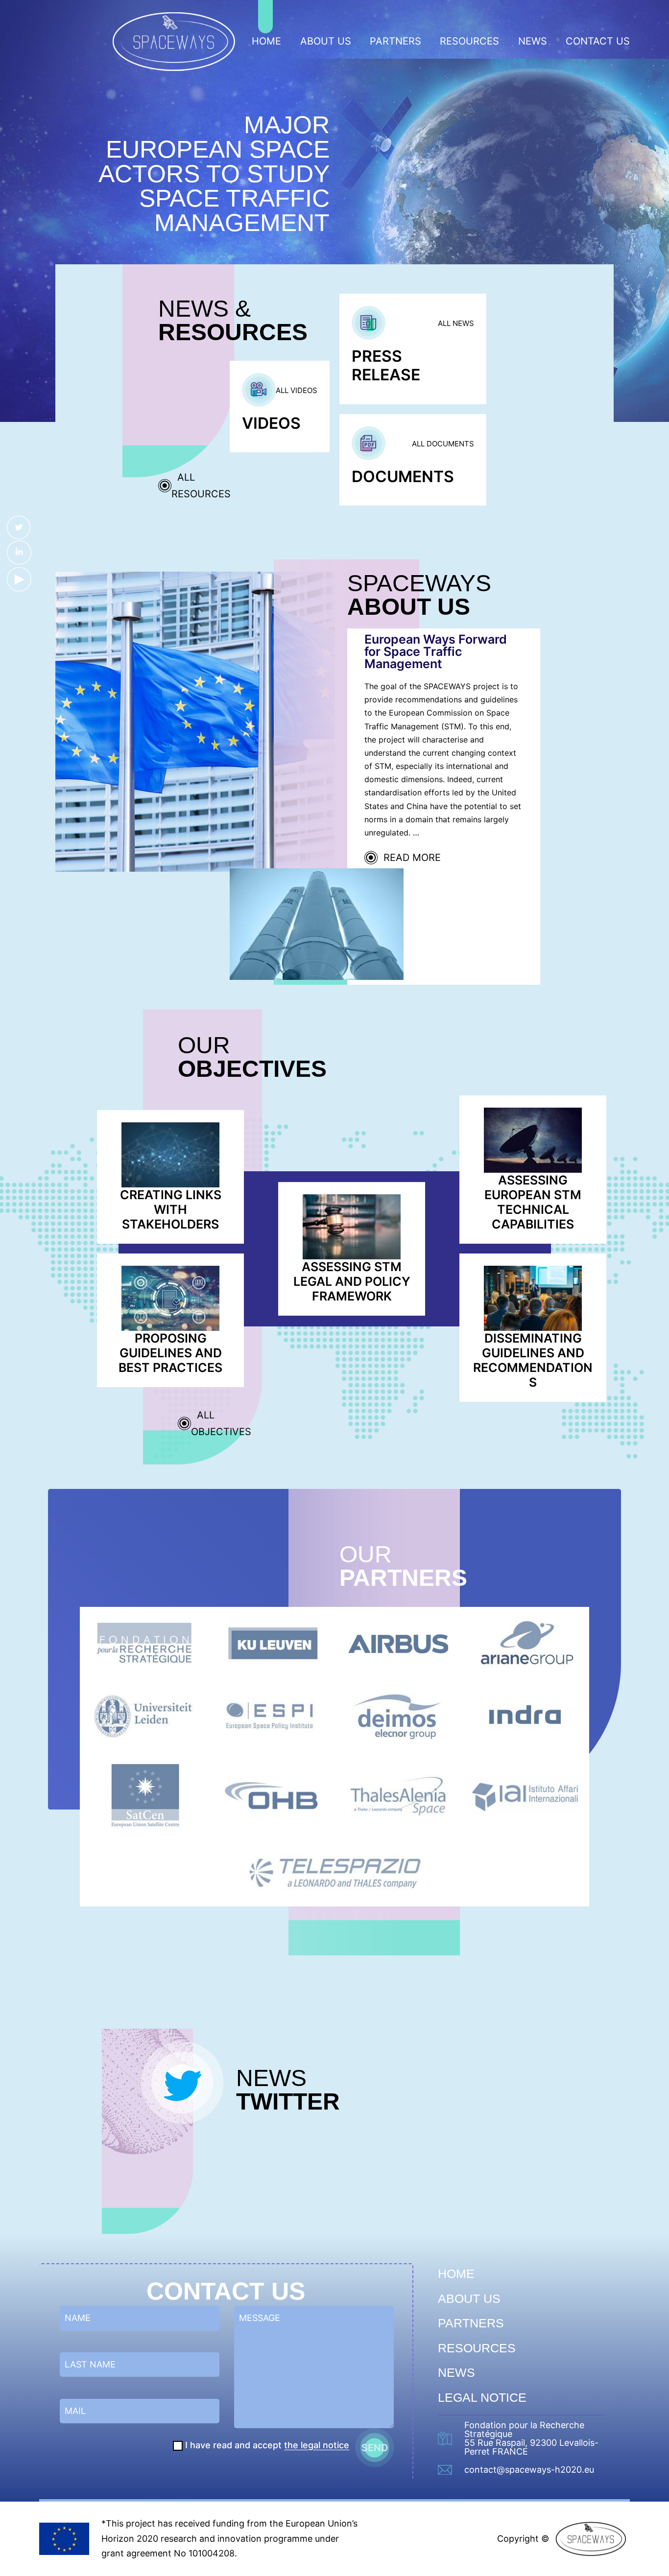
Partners (395, 41)
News (533, 41)
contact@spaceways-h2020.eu (529, 2470)
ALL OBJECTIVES (221, 1423)
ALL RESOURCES (201, 486)
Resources (469, 41)
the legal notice (317, 2445)
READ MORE (409, 858)
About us (326, 41)
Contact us (598, 41)
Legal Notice (482, 2397)
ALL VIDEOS (297, 390)
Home (266, 41)
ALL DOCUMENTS (443, 444)
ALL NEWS (456, 323)
